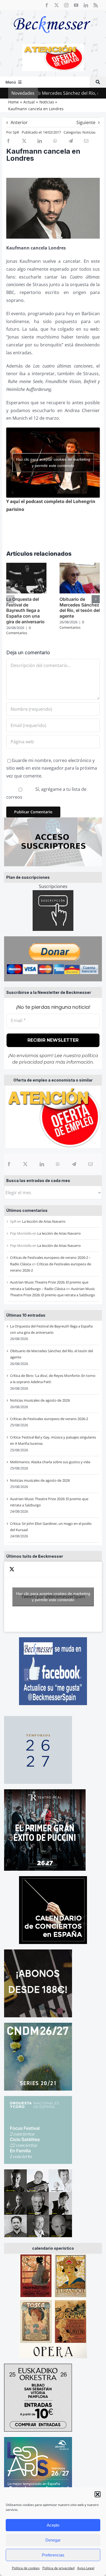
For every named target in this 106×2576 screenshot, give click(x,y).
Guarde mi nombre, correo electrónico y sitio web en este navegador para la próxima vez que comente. (52, 768)
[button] (98, 2494)
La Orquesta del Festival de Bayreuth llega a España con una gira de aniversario (25, 610)
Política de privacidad (58, 2568)
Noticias (89, 132)
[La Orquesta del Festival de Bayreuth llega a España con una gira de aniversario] (26, 566)
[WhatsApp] (58, 1164)
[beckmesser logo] (52, 12)
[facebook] (47, 5)
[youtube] (76, 5)
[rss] (96, 5)
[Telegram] (74, 1164)
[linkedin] (86, 5)
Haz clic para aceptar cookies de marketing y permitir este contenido (53, 1597)
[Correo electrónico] (91, 1164)
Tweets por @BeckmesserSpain (53, 1597)
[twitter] (57, 5)
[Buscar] (98, 82)
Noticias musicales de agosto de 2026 (40, 1400)
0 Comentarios (18, 630)
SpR (16, 132)
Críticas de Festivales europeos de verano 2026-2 (49, 1419)
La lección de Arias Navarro (44, 1221)
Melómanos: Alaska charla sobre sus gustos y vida (50, 1462)
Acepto (53, 2525)
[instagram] (66, 5)
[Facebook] (9, 1164)
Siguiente (86, 122)
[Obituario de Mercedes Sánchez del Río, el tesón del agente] (80, 566)
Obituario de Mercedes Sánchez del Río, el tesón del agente (80, 608)
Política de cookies (26, 2568)
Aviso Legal (86, 2568)
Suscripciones (53, 886)
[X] (25, 1164)
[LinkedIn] (42, 1164)
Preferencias (53, 2555)
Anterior (19, 122)
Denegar (53, 2540)
